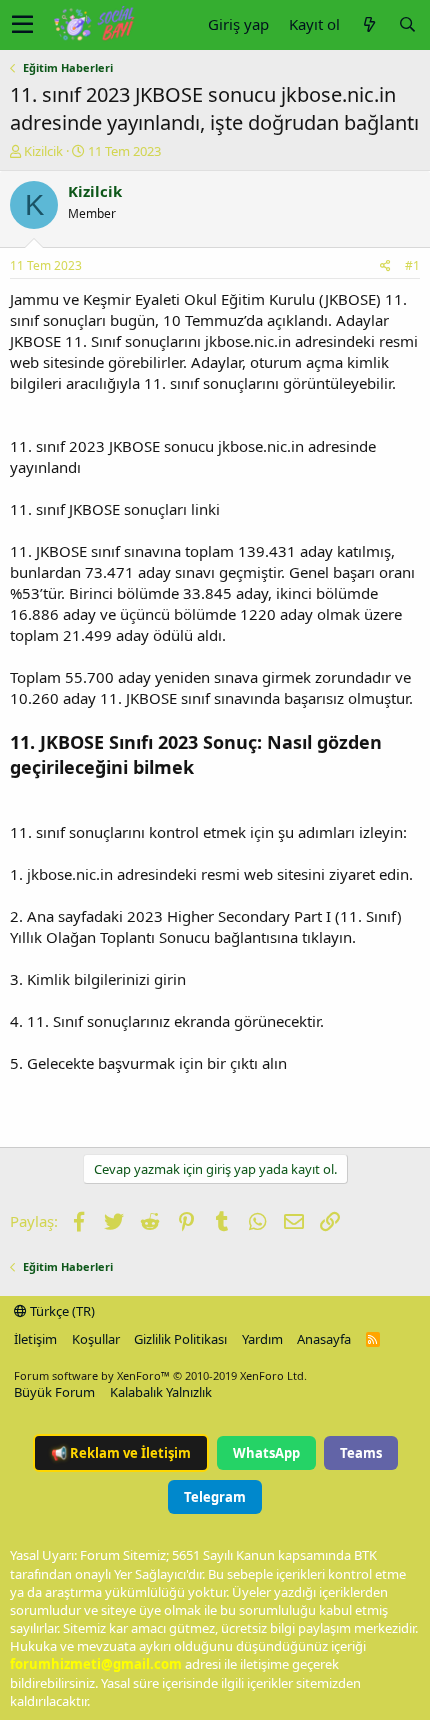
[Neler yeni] (369, 24)
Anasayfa (324, 1339)
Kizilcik (43, 151)
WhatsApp (266, 1453)
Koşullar (96, 1339)
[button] (22, 25)
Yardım (262, 1339)
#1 (412, 265)
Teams (361, 1453)
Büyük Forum (54, 1392)
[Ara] (407, 24)
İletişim (35, 1339)
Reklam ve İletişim (121, 1453)
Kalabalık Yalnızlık (161, 1392)
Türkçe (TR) (61, 1311)
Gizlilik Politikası (180, 1339)
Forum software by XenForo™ (160, 1375)
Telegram (215, 1497)
